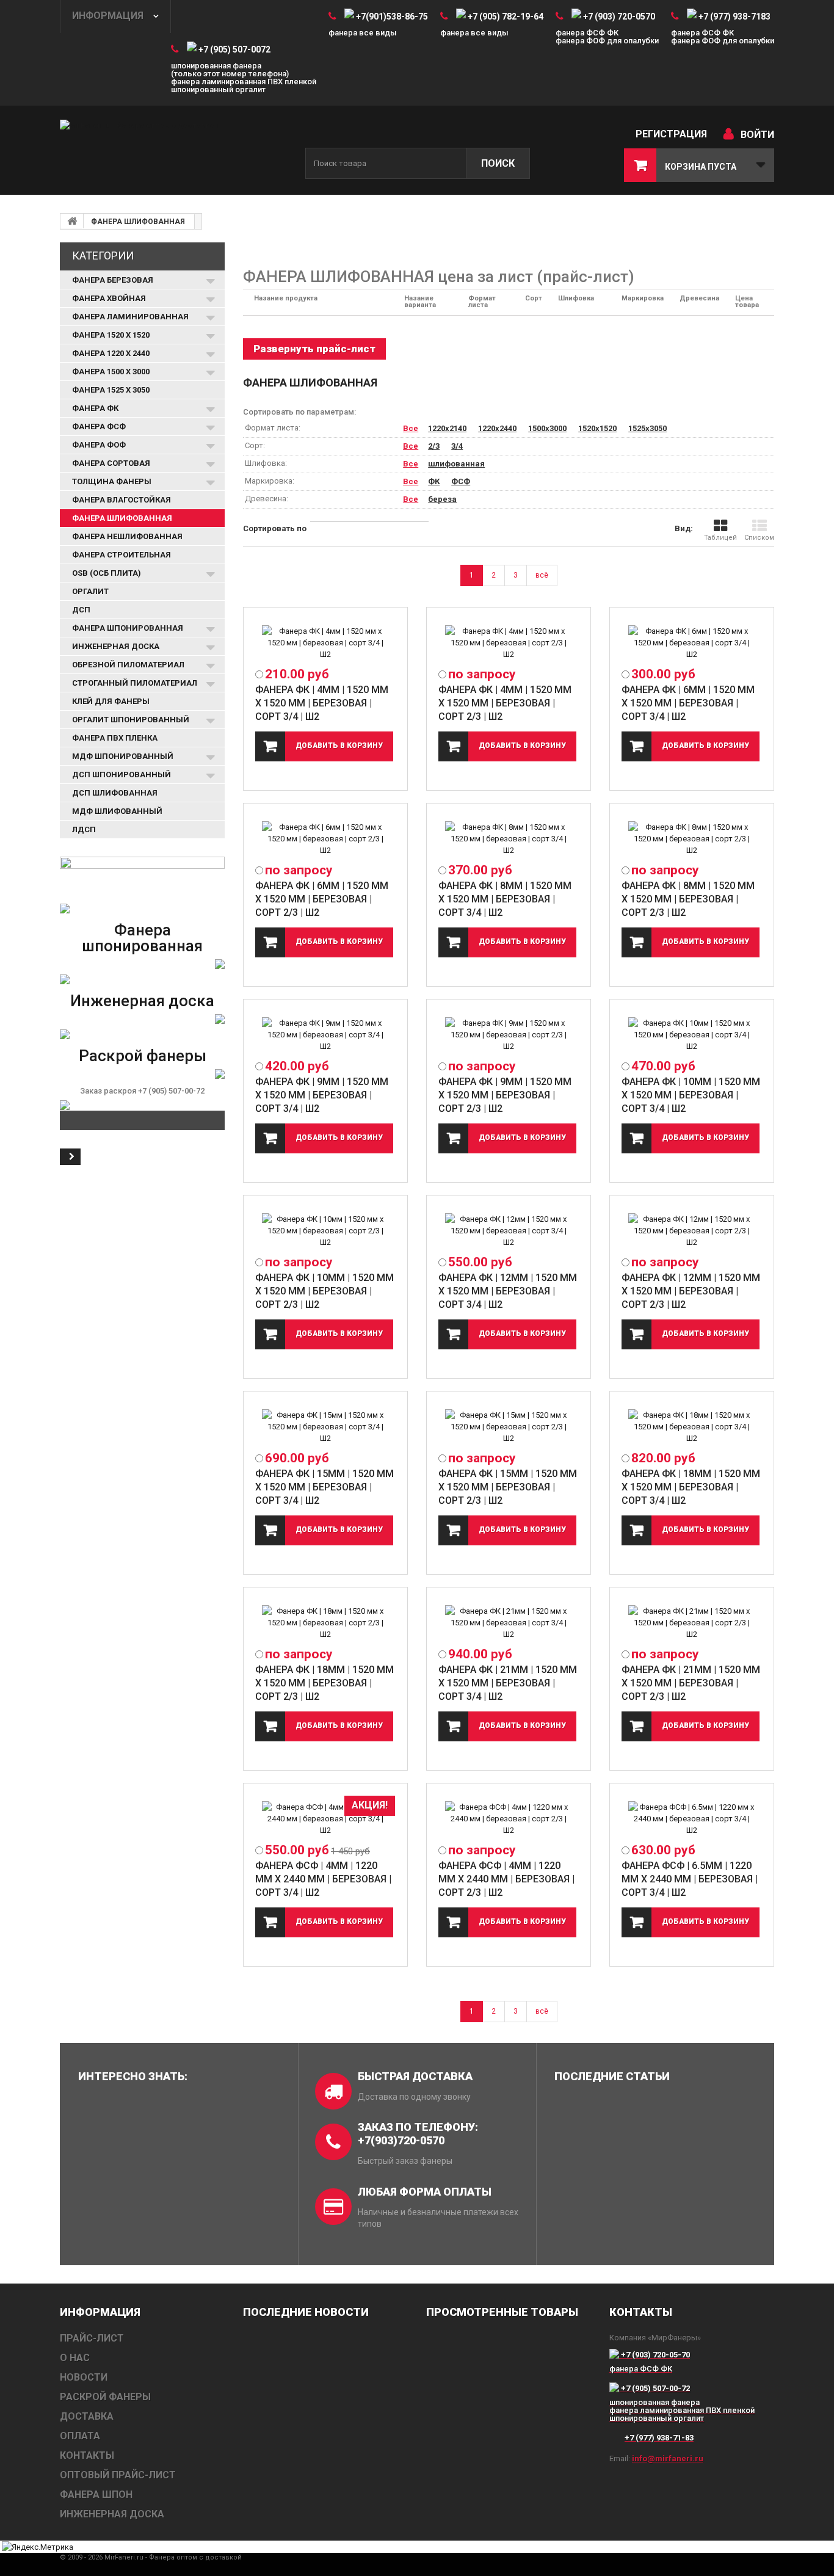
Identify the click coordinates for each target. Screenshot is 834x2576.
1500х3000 (547, 428)
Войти (757, 135)
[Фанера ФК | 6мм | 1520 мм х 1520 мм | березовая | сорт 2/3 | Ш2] (325, 839)
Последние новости (306, 2312)
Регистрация (671, 134)
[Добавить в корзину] (324, 746)
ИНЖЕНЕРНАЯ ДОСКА (116, 646)
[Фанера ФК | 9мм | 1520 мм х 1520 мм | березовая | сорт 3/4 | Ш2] (325, 1035)
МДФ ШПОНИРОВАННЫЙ (123, 756)
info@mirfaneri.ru (668, 2458)
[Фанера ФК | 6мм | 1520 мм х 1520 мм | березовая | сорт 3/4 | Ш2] (692, 643)
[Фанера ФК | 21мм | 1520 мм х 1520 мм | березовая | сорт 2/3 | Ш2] (692, 1623)
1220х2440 (497, 428)
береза (442, 499)
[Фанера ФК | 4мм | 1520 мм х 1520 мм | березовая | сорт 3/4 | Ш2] (325, 643)
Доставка (87, 2416)
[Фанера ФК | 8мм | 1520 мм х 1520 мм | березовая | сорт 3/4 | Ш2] (509, 839)
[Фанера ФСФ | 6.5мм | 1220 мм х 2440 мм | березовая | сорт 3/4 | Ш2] (692, 1819)
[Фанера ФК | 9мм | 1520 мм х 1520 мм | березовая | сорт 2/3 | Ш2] (509, 1035)
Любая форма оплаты (425, 2192)
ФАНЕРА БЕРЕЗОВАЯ (113, 280)
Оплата (80, 2436)
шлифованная (456, 464)
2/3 (434, 446)
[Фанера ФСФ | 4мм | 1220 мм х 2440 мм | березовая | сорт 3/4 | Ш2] (325, 1819)
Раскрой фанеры (143, 1056)
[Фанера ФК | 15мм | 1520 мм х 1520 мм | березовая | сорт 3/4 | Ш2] (325, 1427)
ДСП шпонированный (121, 775)
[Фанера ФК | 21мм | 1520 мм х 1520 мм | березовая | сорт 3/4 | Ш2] (509, 1623)
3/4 (457, 446)
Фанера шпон (96, 2494)
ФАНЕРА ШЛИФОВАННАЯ (138, 222)
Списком (759, 538)
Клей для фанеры (111, 701)
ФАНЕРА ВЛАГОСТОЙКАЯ (121, 500)
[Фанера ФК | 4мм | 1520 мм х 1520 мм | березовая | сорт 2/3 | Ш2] (509, 643)
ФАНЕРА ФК (95, 408)
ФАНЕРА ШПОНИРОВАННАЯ (128, 628)
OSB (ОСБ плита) (107, 573)
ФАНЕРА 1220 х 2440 (111, 353)
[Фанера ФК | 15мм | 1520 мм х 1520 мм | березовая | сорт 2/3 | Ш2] (509, 1427)
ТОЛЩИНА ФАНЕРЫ (112, 481)
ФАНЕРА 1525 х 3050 (111, 390)
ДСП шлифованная (115, 793)
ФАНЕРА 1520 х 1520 (111, 335)
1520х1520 (597, 428)
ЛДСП (84, 829)
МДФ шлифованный (117, 811)
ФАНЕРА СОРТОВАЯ (111, 463)
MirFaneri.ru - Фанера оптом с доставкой (173, 2557)
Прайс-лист (92, 2338)
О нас (75, 2358)
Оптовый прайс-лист (118, 2475)
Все (411, 428)
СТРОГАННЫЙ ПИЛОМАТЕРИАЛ (135, 683)
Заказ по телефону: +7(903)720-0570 (418, 2134)
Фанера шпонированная (142, 938)
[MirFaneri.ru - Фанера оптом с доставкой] (173, 151)
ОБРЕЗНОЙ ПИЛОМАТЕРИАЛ (128, 665)
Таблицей (720, 538)
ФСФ (461, 481)
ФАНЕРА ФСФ (99, 426)
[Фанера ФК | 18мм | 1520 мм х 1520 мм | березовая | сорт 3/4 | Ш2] (692, 1427)
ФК (434, 481)
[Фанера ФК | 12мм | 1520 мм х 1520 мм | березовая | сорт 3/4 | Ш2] (509, 1231)
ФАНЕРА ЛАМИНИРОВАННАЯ (130, 317)
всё (542, 575)
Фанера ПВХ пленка (115, 738)
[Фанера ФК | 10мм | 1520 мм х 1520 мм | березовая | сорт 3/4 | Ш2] (692, 1035)
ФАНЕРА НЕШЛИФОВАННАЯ (127, 536)
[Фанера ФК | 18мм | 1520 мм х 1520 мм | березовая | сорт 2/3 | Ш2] (325, 1623)
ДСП (81, 610)
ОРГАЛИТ (90, 591)
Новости (84, 2377)
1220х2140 (447, 428)
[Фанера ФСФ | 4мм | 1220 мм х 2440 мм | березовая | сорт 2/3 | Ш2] (509, 1819)
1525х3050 (647, 428)
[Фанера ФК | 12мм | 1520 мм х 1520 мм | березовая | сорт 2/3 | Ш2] (692, 1231)
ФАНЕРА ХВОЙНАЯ (109, 298)
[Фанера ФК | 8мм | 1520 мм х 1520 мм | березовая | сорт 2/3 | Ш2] (692, 839)
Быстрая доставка (415, 2076)
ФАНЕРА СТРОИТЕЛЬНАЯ (121, 555)
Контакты (87, 2455)
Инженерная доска (142, 1001)
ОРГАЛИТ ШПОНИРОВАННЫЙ (131, 720)
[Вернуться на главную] (72, 221)
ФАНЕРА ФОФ (99, 445)
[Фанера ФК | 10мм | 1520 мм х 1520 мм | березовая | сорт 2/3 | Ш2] (325, 1231)
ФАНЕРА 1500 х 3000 (111, 372)
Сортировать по (275, 528)
